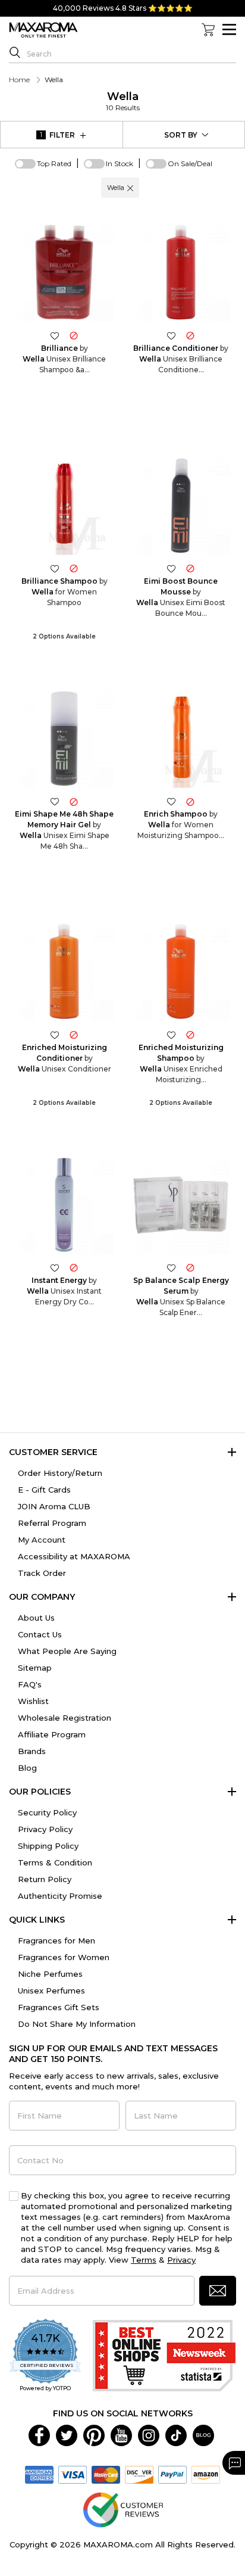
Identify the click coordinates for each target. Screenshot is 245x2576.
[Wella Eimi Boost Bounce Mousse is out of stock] (190, 569)
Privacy (181, 2260)
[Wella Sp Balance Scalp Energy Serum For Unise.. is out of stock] (190, 1268)
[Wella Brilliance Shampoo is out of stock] (74, 569)
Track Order (42, 1573)
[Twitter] (67, 2434)
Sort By (181, 135)
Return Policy (45, 1879)
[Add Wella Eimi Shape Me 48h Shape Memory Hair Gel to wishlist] (55, 801)
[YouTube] (121, 2434)
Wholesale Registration (65, 1718)
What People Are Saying (67, 1651)
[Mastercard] (106, 2474)
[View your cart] (208, 30)
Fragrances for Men (56, 1940)
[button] (130, 188)
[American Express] (39, 2474)
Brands (32, 1751)
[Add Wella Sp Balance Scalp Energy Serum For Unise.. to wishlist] (171, 1268)
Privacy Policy (45, 1829)
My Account (42, 1540)
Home (19, 80)
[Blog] (203, 2434)
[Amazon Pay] (206, 2474)
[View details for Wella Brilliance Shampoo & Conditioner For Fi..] (64, 272)
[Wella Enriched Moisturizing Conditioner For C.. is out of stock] (74, 1034)
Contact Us (40, 1634)
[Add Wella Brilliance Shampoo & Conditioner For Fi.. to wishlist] (55, 335)
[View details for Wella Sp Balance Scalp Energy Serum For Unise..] (181, 1205)
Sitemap (35, 1668)
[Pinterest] (94, 2434)
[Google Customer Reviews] (123, 2509)
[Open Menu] (229, 29)
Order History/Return (60, 1473)
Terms (144, 2260)
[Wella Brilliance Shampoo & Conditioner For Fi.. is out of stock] (74, 335)
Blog (27, 1768)
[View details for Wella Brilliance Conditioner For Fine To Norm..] (181, 272)
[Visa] (73, 2474)
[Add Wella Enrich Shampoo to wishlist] (171, 801)
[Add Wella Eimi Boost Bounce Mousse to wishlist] (171, 569)
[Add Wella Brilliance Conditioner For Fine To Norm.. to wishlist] (171, 335)
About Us (36, 1618)
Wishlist (33, 1701)
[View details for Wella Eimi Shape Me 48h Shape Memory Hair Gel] (64, 739)
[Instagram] (149, 2434)
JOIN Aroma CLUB (54, 1506)
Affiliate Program (52, 1734)
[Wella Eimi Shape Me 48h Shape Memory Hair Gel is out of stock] (74, 801)
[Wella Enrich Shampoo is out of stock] (190, 801)
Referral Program (52, 1523)
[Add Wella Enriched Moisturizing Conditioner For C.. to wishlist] (55, 1034)
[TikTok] (176, 2434)
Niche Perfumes (50, 1974)
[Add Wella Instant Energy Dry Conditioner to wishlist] (55, 1268)
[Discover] (139, 2474)
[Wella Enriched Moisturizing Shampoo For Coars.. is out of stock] (190, 1034)
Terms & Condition (55, 1862)
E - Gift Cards (44, 1490)
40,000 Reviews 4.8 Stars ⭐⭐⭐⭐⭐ (123, 8)
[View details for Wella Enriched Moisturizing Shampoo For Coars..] (181, 971)
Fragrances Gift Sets (59, 2007)
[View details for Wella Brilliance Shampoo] (64, 506)
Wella (123, 101)
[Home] (43, 30)
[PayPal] (172, 2474)
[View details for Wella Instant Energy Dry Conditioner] (64, 1205)
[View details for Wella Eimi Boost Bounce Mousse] (181, 506)
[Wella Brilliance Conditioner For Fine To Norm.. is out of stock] (190, 335)
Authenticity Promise (60, 1896)
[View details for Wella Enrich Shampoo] (181, 739)
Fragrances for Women (64, 1957)
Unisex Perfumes (51, 1991)
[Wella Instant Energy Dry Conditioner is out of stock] (74, 1268)
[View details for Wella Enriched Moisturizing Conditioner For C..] (64, 971)
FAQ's (30, 1684)
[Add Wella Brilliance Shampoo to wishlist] (55, 569)
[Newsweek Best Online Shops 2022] (164, 2356)
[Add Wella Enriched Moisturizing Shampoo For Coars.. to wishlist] (171, 1034)
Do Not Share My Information (77, 2024)
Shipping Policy (48, 1846)
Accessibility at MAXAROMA (74, 1556)
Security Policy (47, 1812)
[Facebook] (39, 2434)
